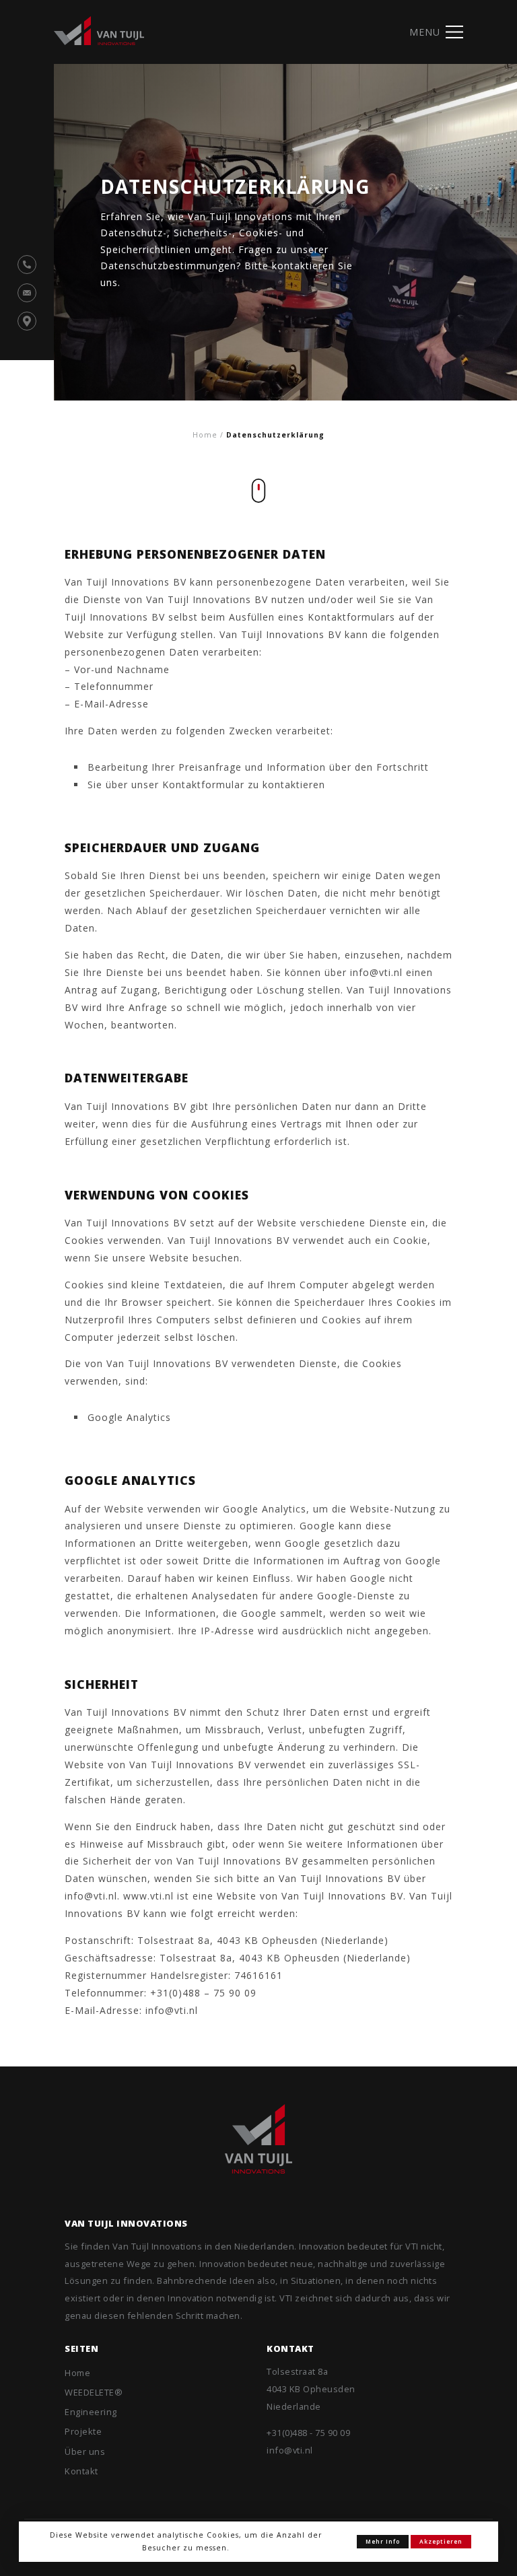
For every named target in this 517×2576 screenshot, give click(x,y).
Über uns (85, 2451)
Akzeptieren (441, 2542)
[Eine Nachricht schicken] (27, 293)
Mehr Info (383, 2542)
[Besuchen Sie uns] (27, 321)
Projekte (83, 2431)
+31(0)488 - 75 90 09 (308, 2433)
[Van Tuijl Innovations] (258, 2139)
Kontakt (81, 2471)
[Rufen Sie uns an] (27, 265)
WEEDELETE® (94, 2392)
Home (205, 435)
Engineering (91, 2412)
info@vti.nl (290, 2450)
